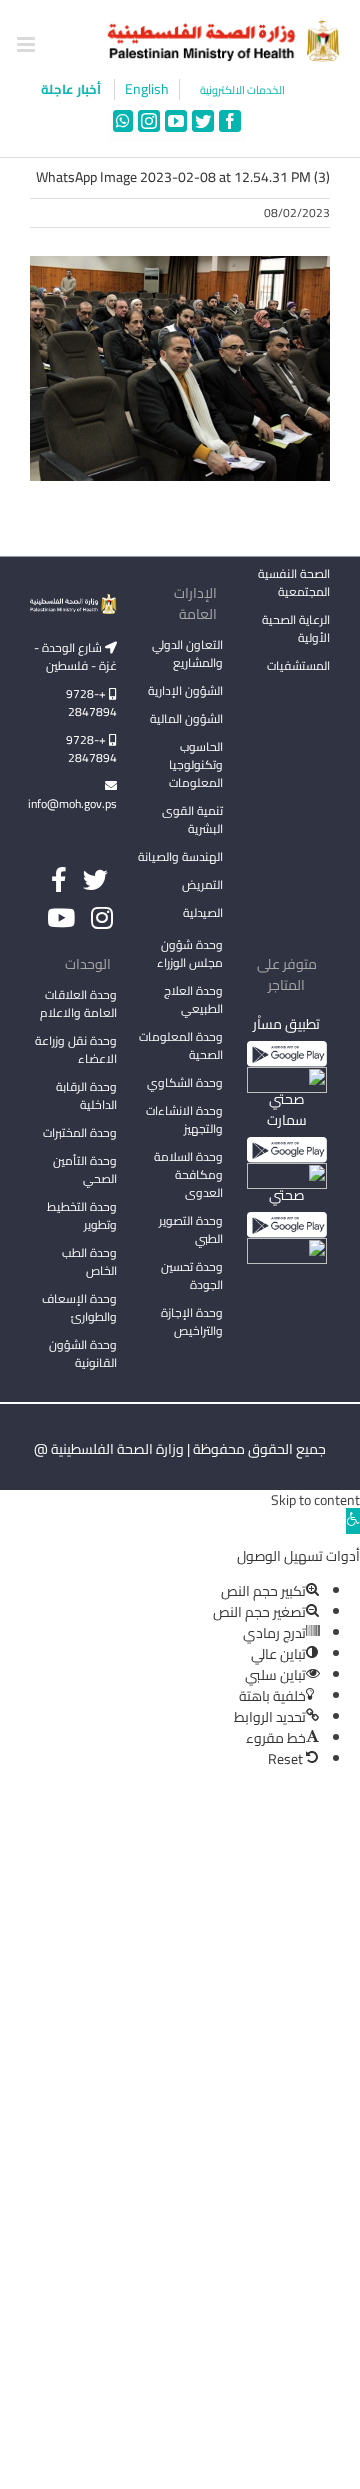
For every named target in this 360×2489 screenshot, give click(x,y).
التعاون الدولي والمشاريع (187, 653)
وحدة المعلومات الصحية (181, 1045)
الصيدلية (203, 912)
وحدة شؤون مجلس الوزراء (190, 955)
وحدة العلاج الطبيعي (193, 999)
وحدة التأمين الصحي (85, 1169)
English (147, 89)
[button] (353, 1521)
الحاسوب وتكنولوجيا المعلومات (196, 764)
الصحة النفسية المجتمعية (294, 584)
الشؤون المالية (186, 718)
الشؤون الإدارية (185, 690)
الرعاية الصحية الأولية (296, 628)
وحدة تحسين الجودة (192, 1275)
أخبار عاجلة (72, 89)
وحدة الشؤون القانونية (83, 1353)
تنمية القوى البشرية (192, 819)
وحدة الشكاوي (185, 1082)
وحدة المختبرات (80, 1132)
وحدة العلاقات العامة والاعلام (78, 1003)
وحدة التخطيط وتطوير (82, 1215)
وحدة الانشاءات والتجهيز (184, 1119)
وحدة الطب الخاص (89, 1261)
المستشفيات (298, 665)
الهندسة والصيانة (180, 856)
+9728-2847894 (91, 702)
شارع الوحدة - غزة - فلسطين (75, 656)
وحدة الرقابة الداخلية (86, 1095)
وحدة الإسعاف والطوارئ (79, 1307)
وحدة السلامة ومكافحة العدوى (188, 1174)
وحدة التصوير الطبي (191, 1229)
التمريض (202, 884)
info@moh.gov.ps (73, 803)
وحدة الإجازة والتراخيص (192, 1321)
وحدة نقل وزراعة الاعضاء (76, 1049)
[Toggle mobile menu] (27, 44)
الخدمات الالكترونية (242, 90)
